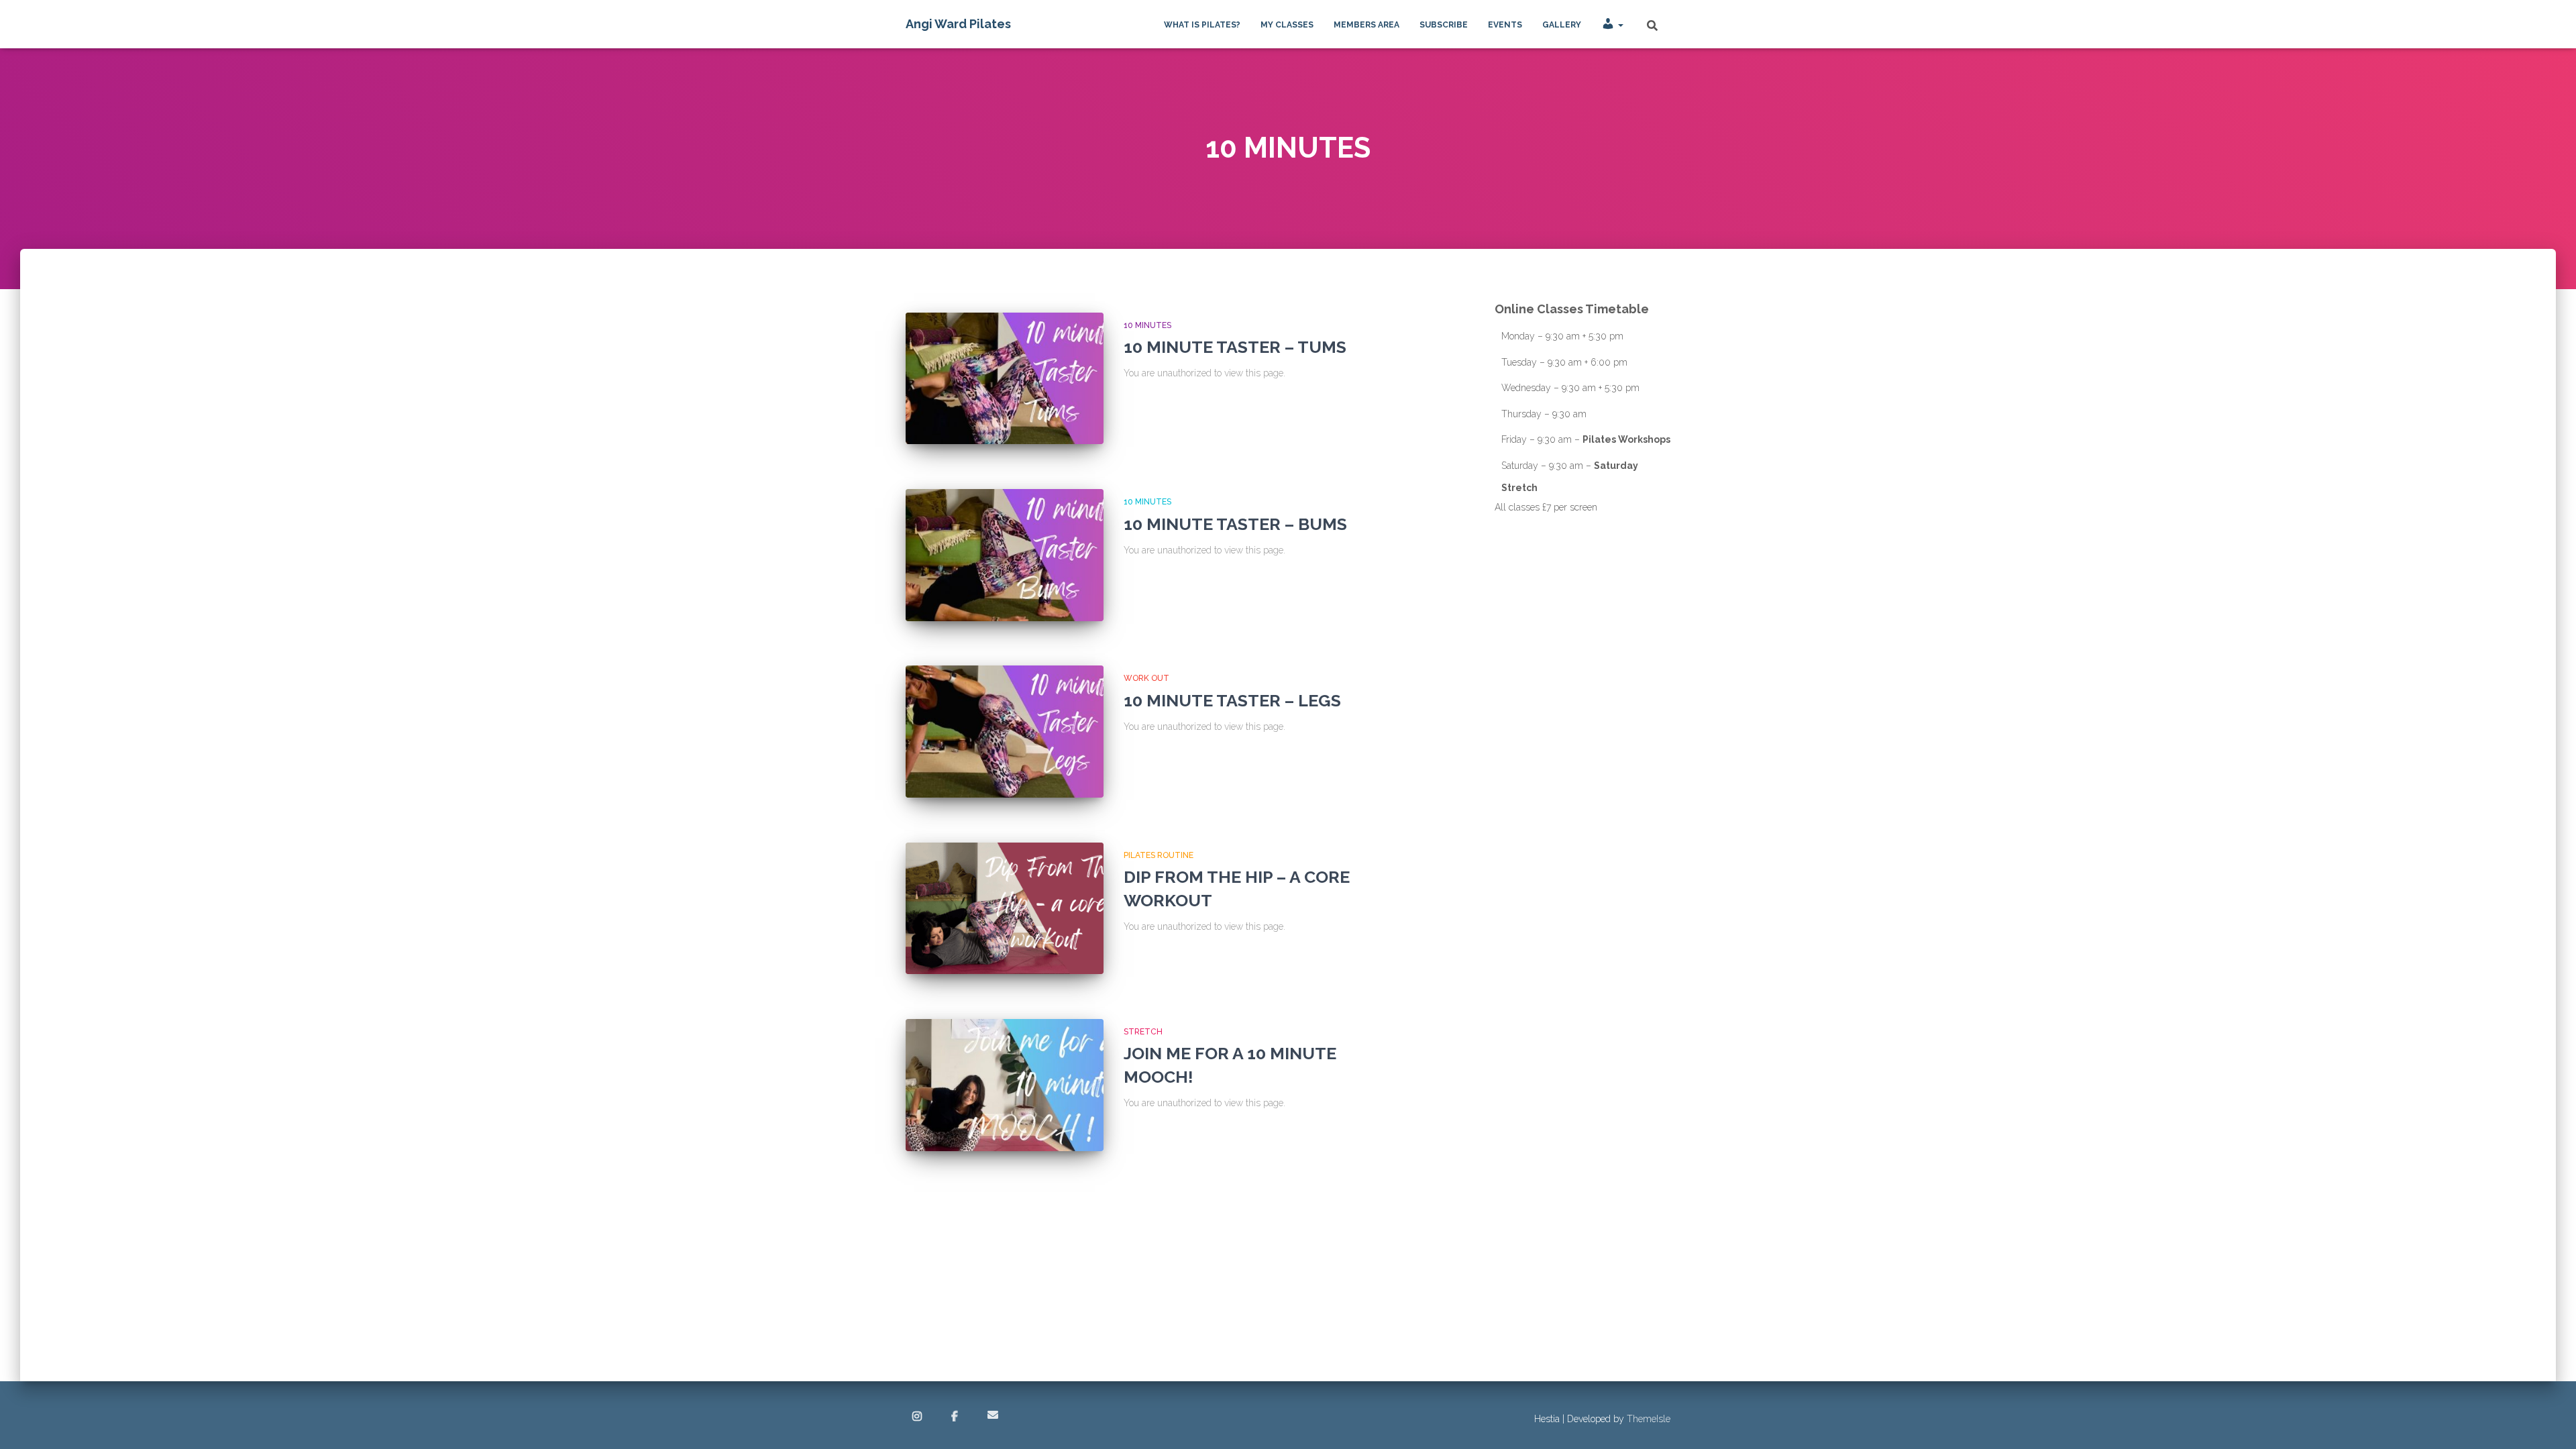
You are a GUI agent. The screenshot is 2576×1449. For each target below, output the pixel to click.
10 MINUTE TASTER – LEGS (1232, 700)
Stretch (1143, 1032)
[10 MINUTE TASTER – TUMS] (1005, 379)
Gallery (1562, 25)
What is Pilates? (1202, 25)
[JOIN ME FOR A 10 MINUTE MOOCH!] (1005, 1085)
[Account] (1612, 24)
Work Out (1146, 678)
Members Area (1366, 25)
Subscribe (1444, 25)
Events (1505, 25)
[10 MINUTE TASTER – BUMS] (1005, 555)
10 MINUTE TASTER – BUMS (1235, 524)
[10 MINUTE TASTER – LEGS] (1005, 732)
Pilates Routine (1159, 855)
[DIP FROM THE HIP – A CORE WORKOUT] (1005, 909)
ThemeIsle (1649, 1419)
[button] (1620, 25)
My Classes (1287, 25)
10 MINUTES (1147, 325)
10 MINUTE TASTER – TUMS (1235, 347)
